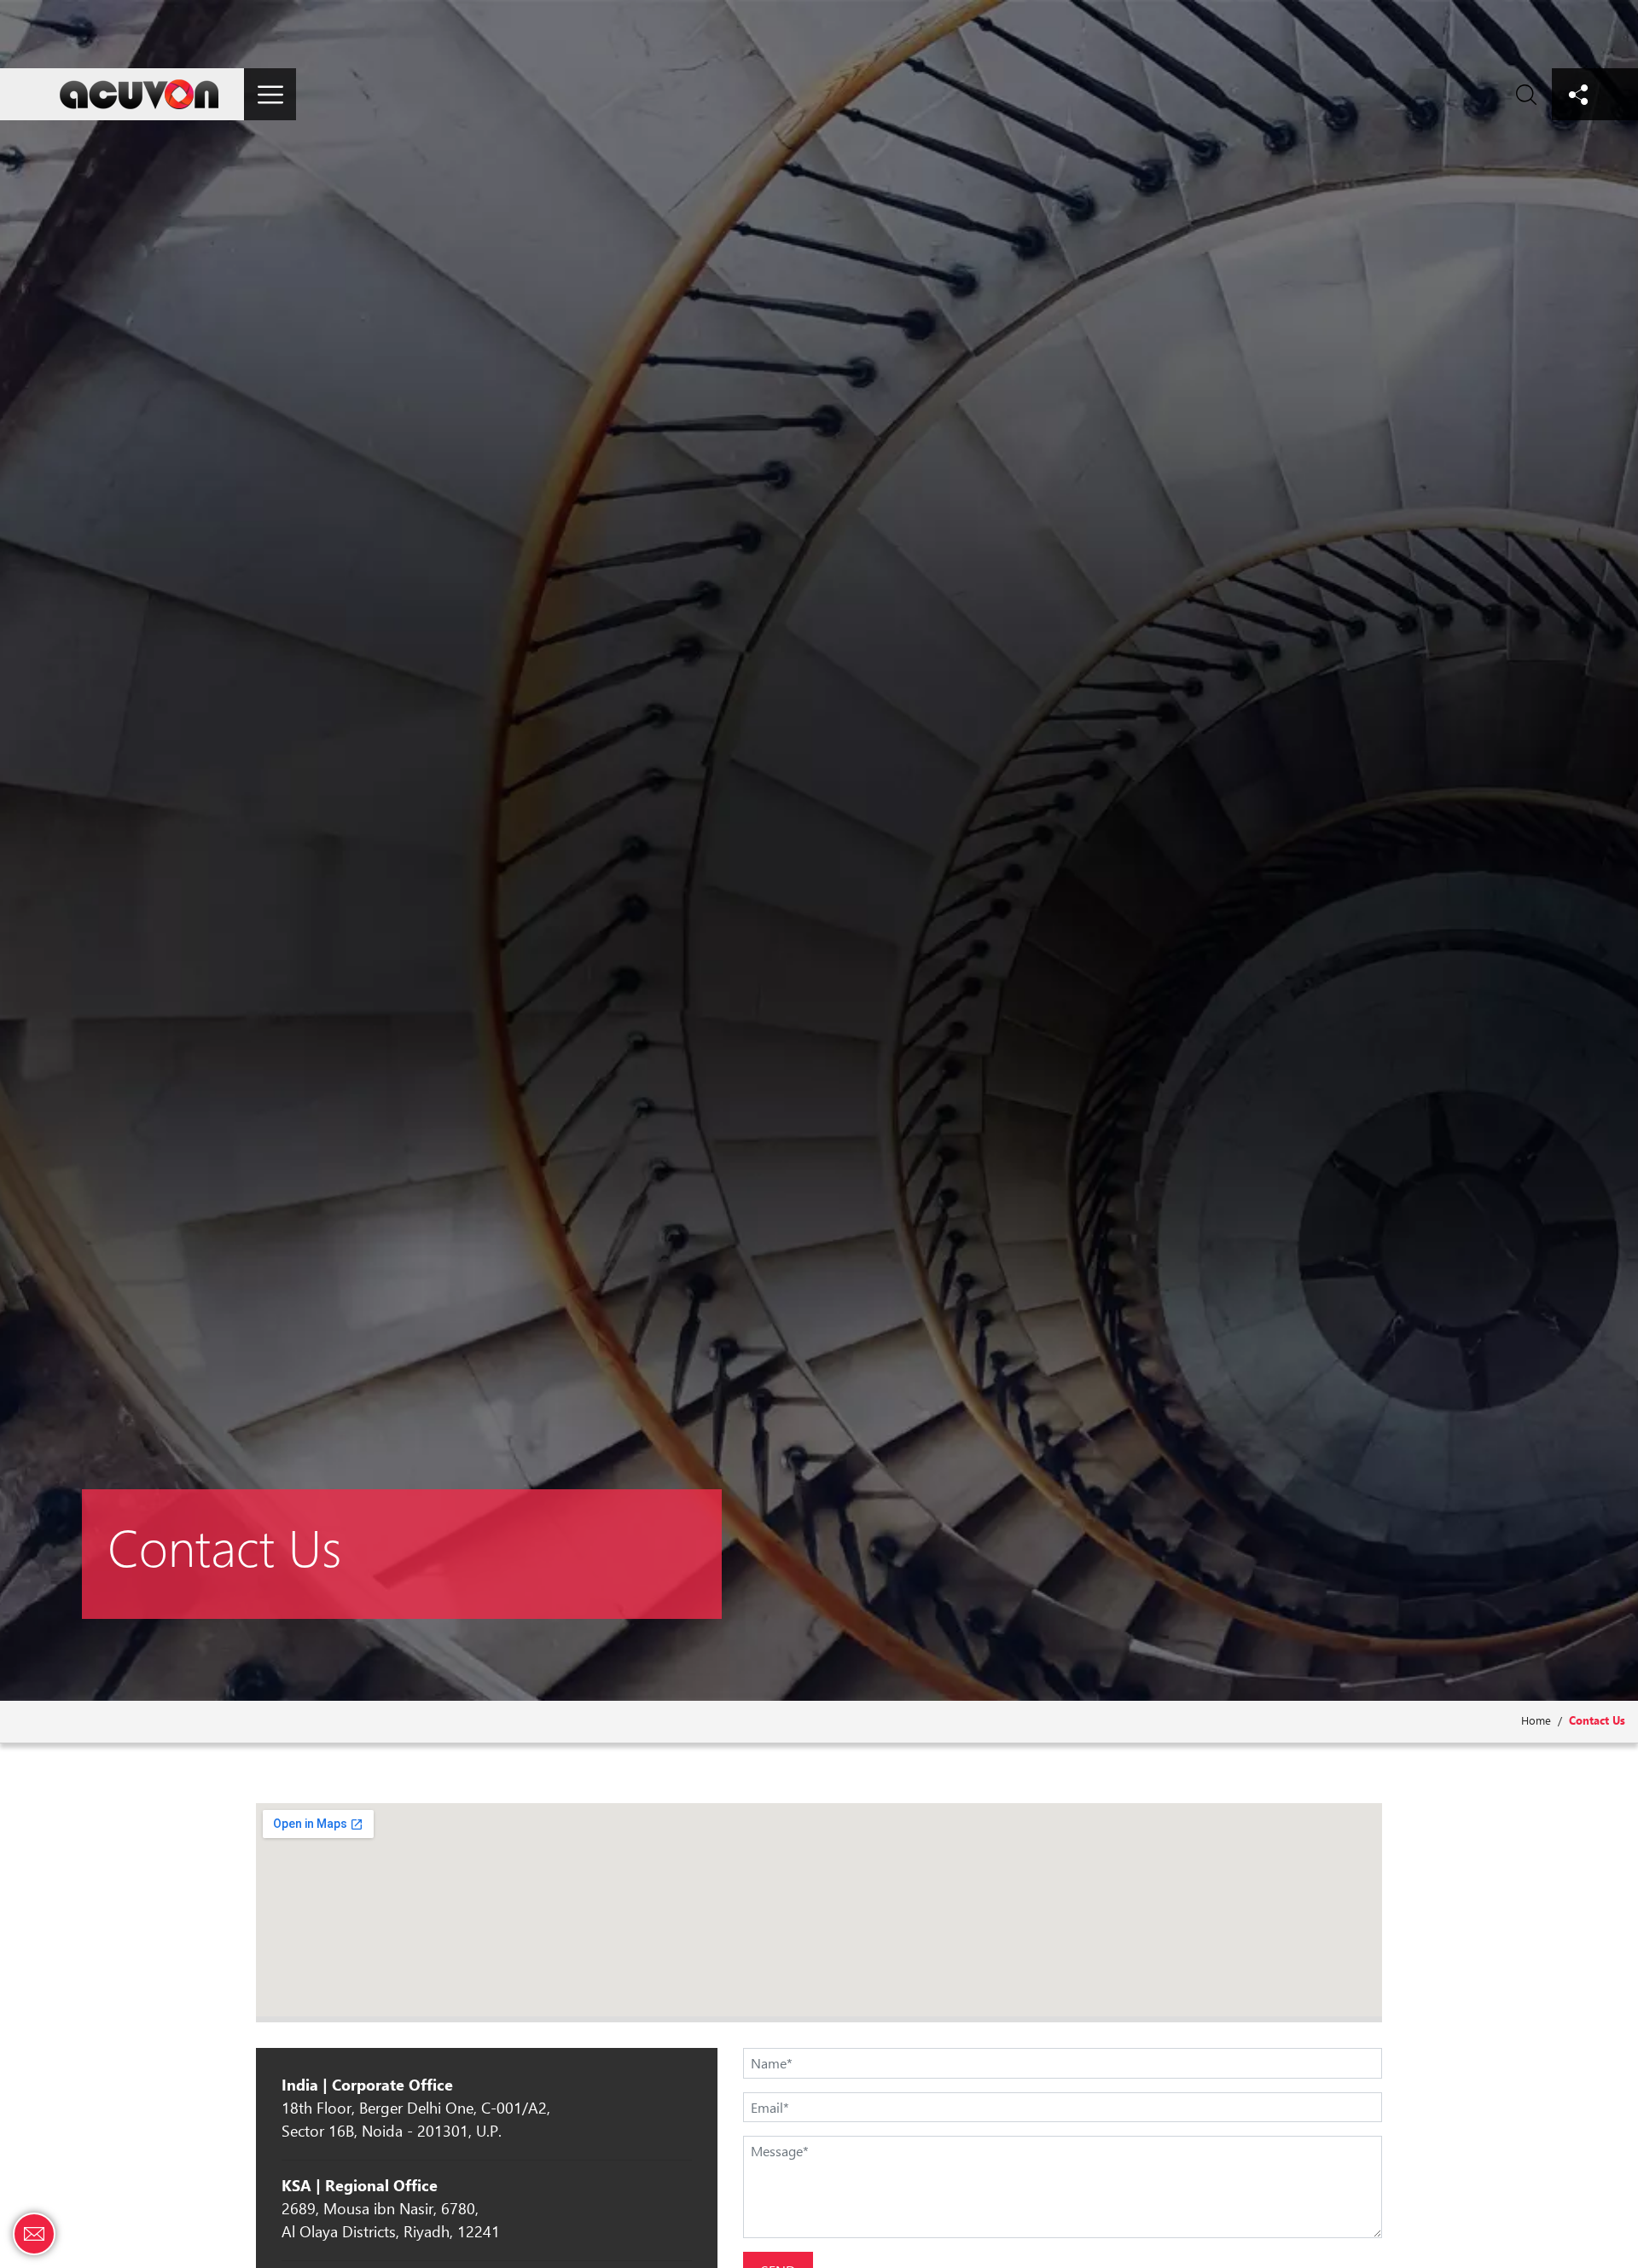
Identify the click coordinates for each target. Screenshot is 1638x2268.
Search (1526, 94)
